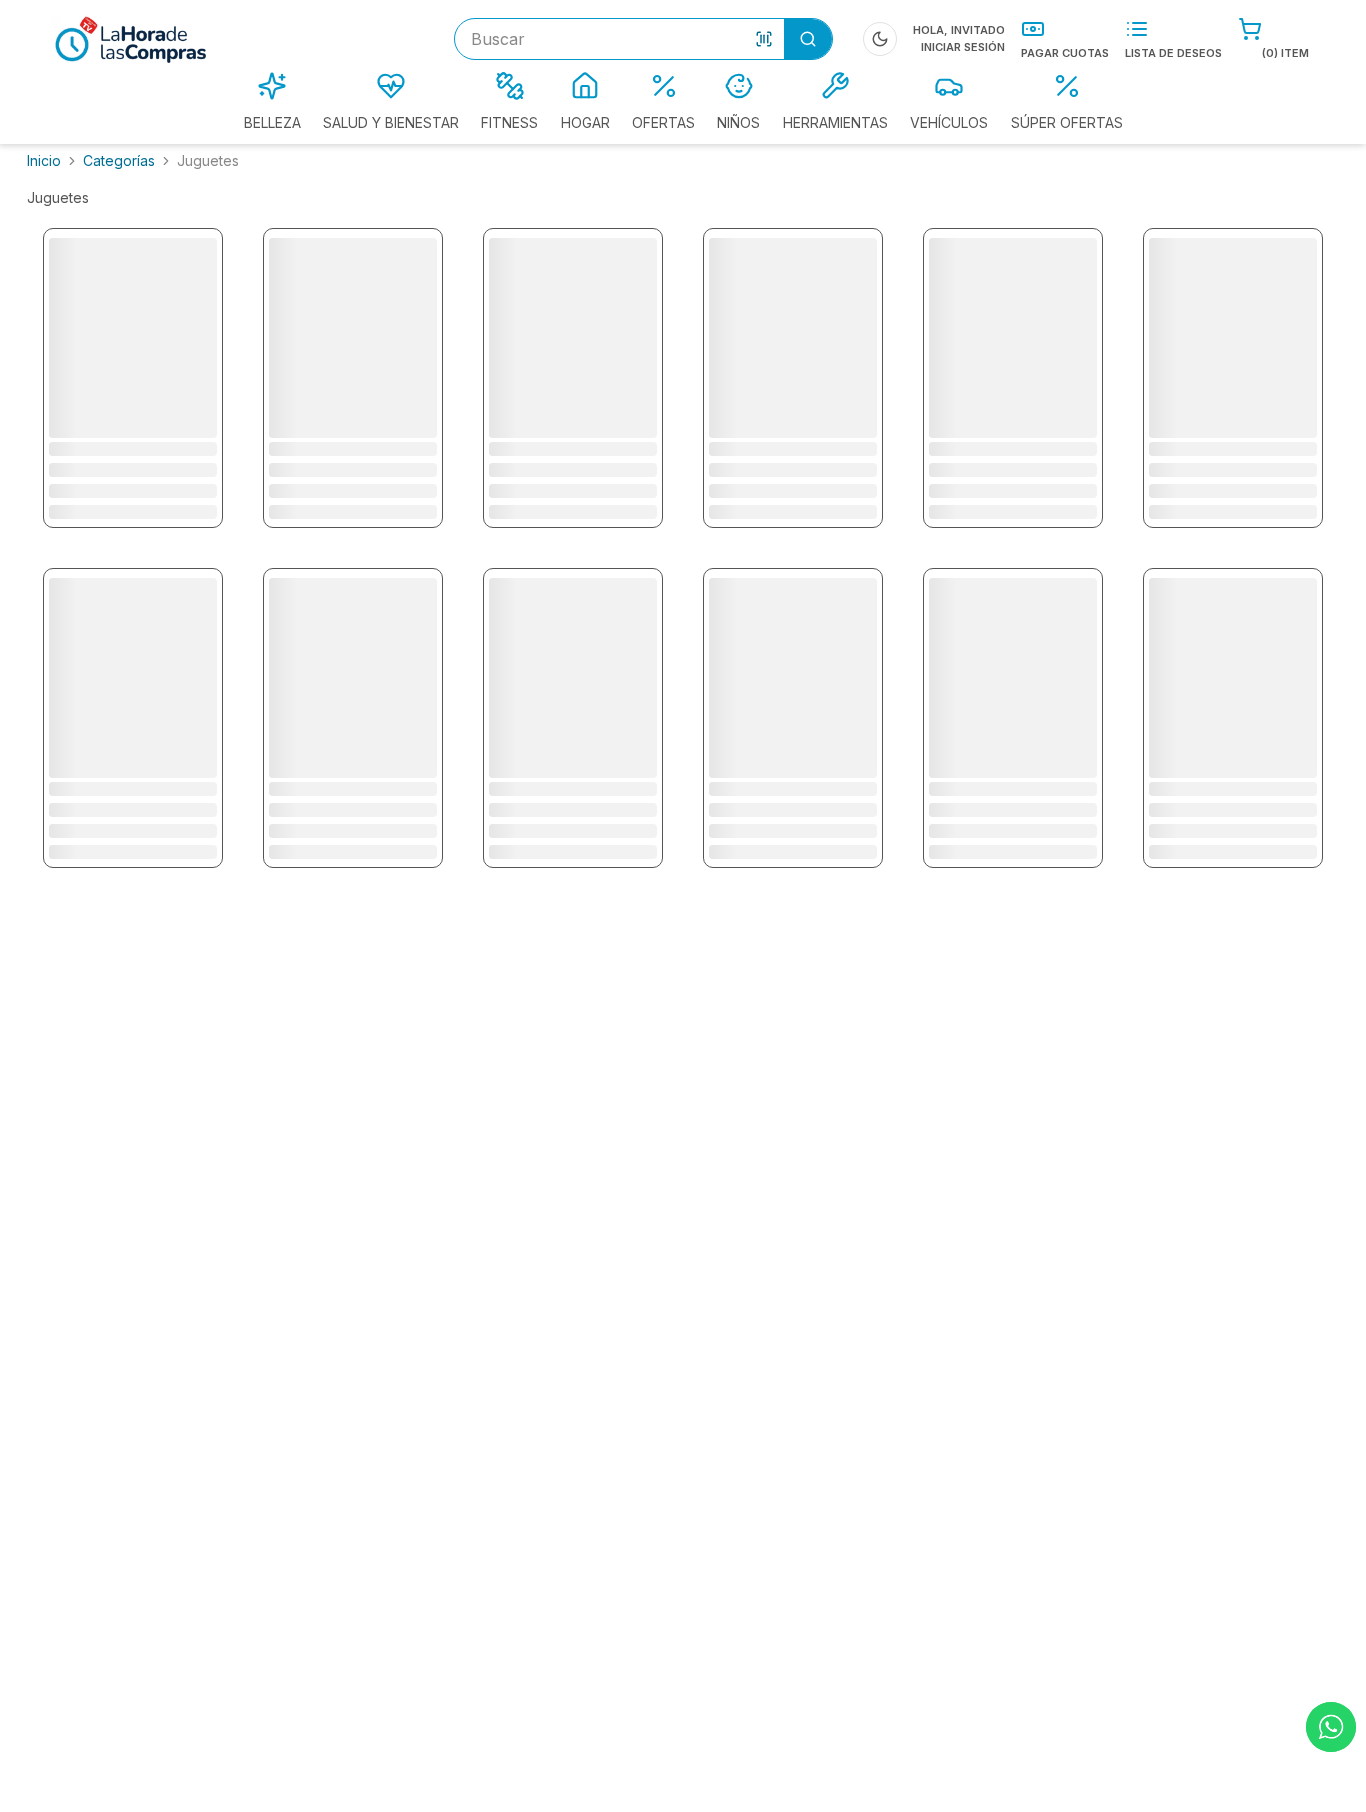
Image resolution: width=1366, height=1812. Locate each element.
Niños (738, 122)
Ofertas (663, 122)
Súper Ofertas (1067, 122)
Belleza (272, 122)
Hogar (585, 122)
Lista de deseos (1173, 53)
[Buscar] (808, 39)
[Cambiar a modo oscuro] (880, 39)
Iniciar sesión (963, 47)
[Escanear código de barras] (764, 39)
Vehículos (949, 122)
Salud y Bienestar (391, 122)
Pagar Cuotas (1065, 53)
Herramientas (835, 122)
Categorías (119, 160)
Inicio (44, 160)
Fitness (509, 122)
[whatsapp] (1331, 1727)
